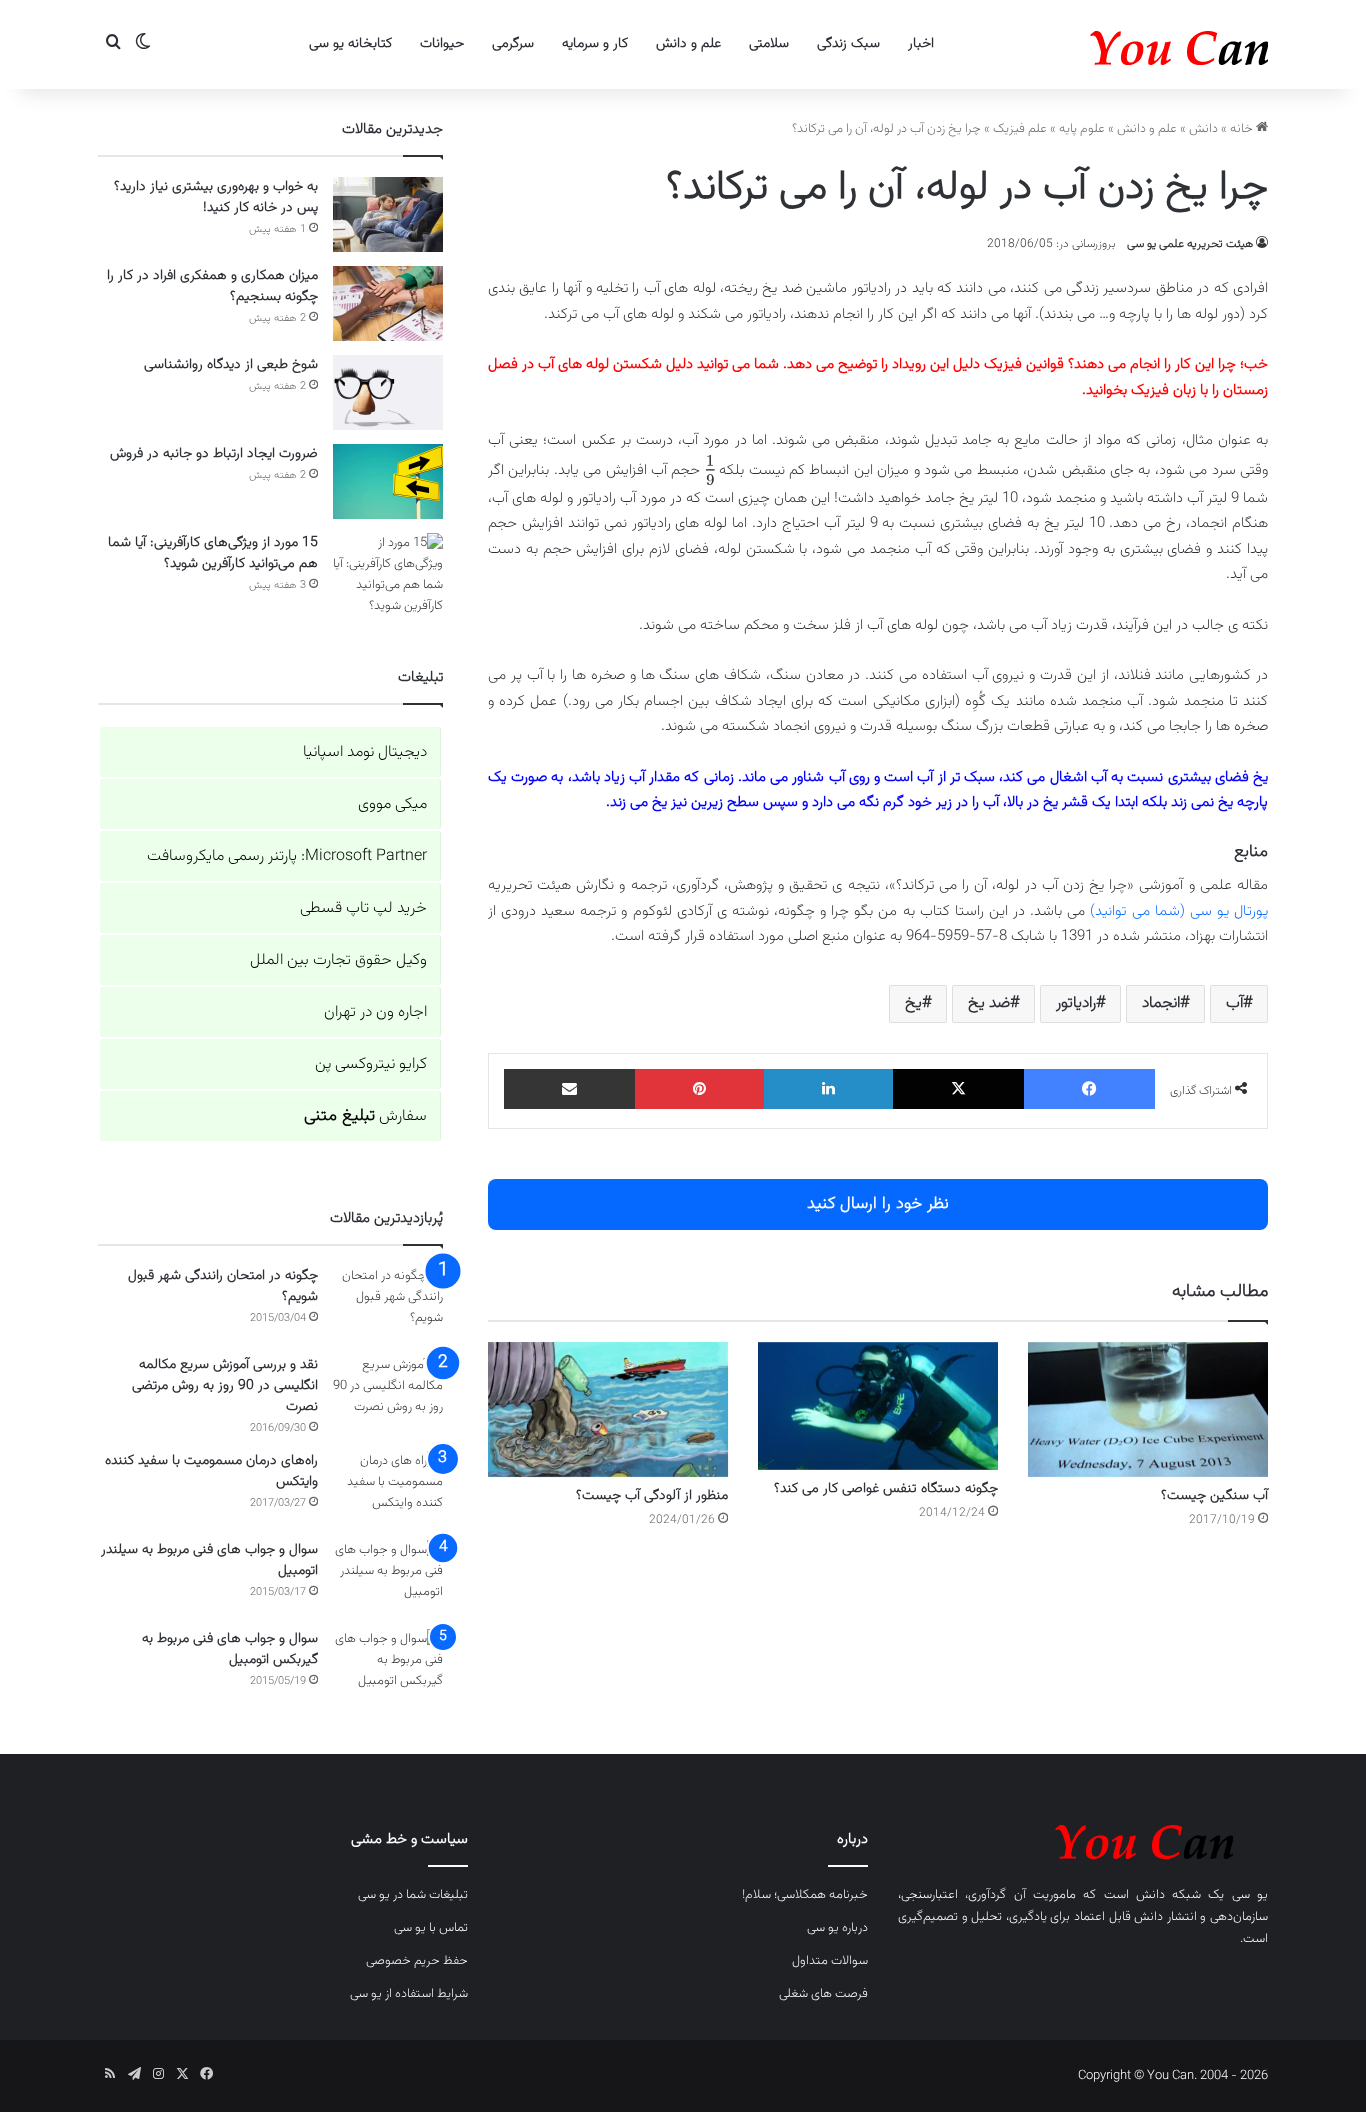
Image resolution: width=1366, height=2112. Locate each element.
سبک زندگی (848, 44)
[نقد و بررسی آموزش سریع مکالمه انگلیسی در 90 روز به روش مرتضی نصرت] (388, 1392)
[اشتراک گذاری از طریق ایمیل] (569, 1089)
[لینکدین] (828, 1089)
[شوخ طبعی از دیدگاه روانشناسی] (388, 392)
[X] (958, 1089)
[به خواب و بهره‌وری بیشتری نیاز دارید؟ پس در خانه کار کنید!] (388, 214)
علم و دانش (688, 44)
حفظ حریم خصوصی (417, 1961)
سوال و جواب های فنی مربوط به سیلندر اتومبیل (209, 1560)
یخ (913, 1003)
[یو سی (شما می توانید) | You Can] (1083, 1838)
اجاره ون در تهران (375, 1012)
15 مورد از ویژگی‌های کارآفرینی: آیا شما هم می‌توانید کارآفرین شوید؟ (213, 553)
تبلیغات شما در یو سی (413, 1895)
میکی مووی (392, 804)
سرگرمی (513, 44)
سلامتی (769, 44)
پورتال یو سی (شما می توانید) (1179, 911)
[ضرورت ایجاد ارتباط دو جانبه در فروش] (388, 481)
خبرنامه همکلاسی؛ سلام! (805, 1895)
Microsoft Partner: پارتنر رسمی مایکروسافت (287, 856)
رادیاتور (1076, 1003)
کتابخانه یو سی (350, 44)
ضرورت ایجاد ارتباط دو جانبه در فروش (214, 454)
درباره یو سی (837, 1928)
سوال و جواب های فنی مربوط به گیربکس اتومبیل (230, 1649)
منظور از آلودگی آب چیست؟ (652, 1496)
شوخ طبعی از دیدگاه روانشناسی (231, 365)
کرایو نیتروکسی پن (371, 1064)
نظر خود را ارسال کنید (878, 1204)
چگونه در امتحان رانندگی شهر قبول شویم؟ (223, 1286)
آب (1234, 1003)
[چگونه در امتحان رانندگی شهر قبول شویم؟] (388, 1303)
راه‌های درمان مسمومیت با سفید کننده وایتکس (211, 1471)
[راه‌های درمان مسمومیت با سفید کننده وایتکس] (388, 1488)
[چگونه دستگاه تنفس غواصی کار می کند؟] (878, 1406)
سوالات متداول (830, 1961)
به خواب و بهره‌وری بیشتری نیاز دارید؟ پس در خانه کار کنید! (216, 197)
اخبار (921, 44)
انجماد (1161, 1003)
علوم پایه (1082, 129)
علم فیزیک (1020, 129)
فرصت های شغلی (823, 1994)
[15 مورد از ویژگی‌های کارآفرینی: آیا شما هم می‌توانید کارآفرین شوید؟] (388, 575)
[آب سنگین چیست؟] (1148, 1409)
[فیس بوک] (1089, 1089)
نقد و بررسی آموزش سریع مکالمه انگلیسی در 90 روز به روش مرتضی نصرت (225, 1386)
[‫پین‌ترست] (699, 1089)
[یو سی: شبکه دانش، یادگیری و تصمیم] (1118, 44)
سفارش (365, 1116)
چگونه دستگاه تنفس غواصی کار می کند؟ (886, 1489)
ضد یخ (989, 1003)
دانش (1203, 129)
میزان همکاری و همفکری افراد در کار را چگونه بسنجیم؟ (212, 286)
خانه (1243, 129)
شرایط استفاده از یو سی (409, 1994)
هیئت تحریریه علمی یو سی (1190, 244)
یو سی (1250, 1895)
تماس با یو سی (431, 1928)
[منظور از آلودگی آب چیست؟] (608, 1409)
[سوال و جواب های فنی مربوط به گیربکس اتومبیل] (388, 1666)
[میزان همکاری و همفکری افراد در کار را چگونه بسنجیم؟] (388, 303)
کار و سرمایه (595, 44)
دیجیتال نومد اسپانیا (365, 752)
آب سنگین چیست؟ (1214, 1496)
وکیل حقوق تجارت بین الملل (338, 960)
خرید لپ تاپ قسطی (363, 908)
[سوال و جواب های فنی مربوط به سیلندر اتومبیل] (388, 1577)
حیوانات (442, 44)
